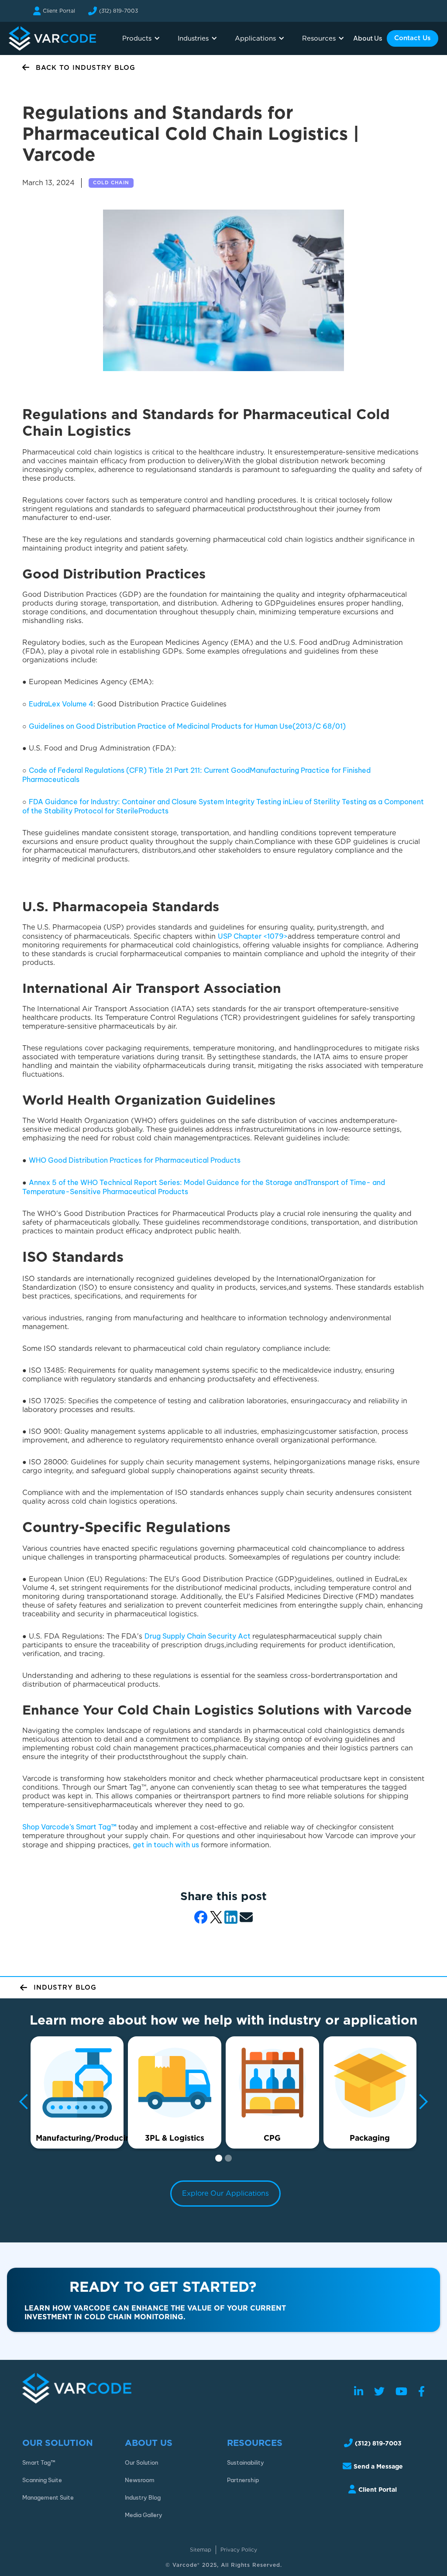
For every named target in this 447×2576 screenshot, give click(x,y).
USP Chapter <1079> (253, 936)
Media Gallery (144, 2515)
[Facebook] (421, 2392)
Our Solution (58, 2443)
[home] (52, 38)
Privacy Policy (239, 2550)
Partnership (243, 2480)
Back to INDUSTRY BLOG (86, 68)
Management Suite (48, 2497)
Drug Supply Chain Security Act (198, 1636)
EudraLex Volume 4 (61, 704)
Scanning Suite (42, 2480)
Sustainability (246, 2462)
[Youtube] (401, 2392)
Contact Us (413, 38)
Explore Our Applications (225, 2193)
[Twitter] (379, 2392)
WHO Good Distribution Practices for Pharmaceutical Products (135, 1160)
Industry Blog (143, 2497)
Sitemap (201, 2550)
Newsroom (140, 2480)
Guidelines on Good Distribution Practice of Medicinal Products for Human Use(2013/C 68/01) (187, 726)
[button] (141, 38)
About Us (368, 38)
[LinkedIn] (359, 2392)
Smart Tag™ (39, 2462)
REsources (255, 2443)
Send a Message (378, 2466)
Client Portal (59, 11)
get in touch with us (167, 1845)
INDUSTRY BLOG (65, 1987)
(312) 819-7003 (119, 11)
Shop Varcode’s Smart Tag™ (70, 1827)
